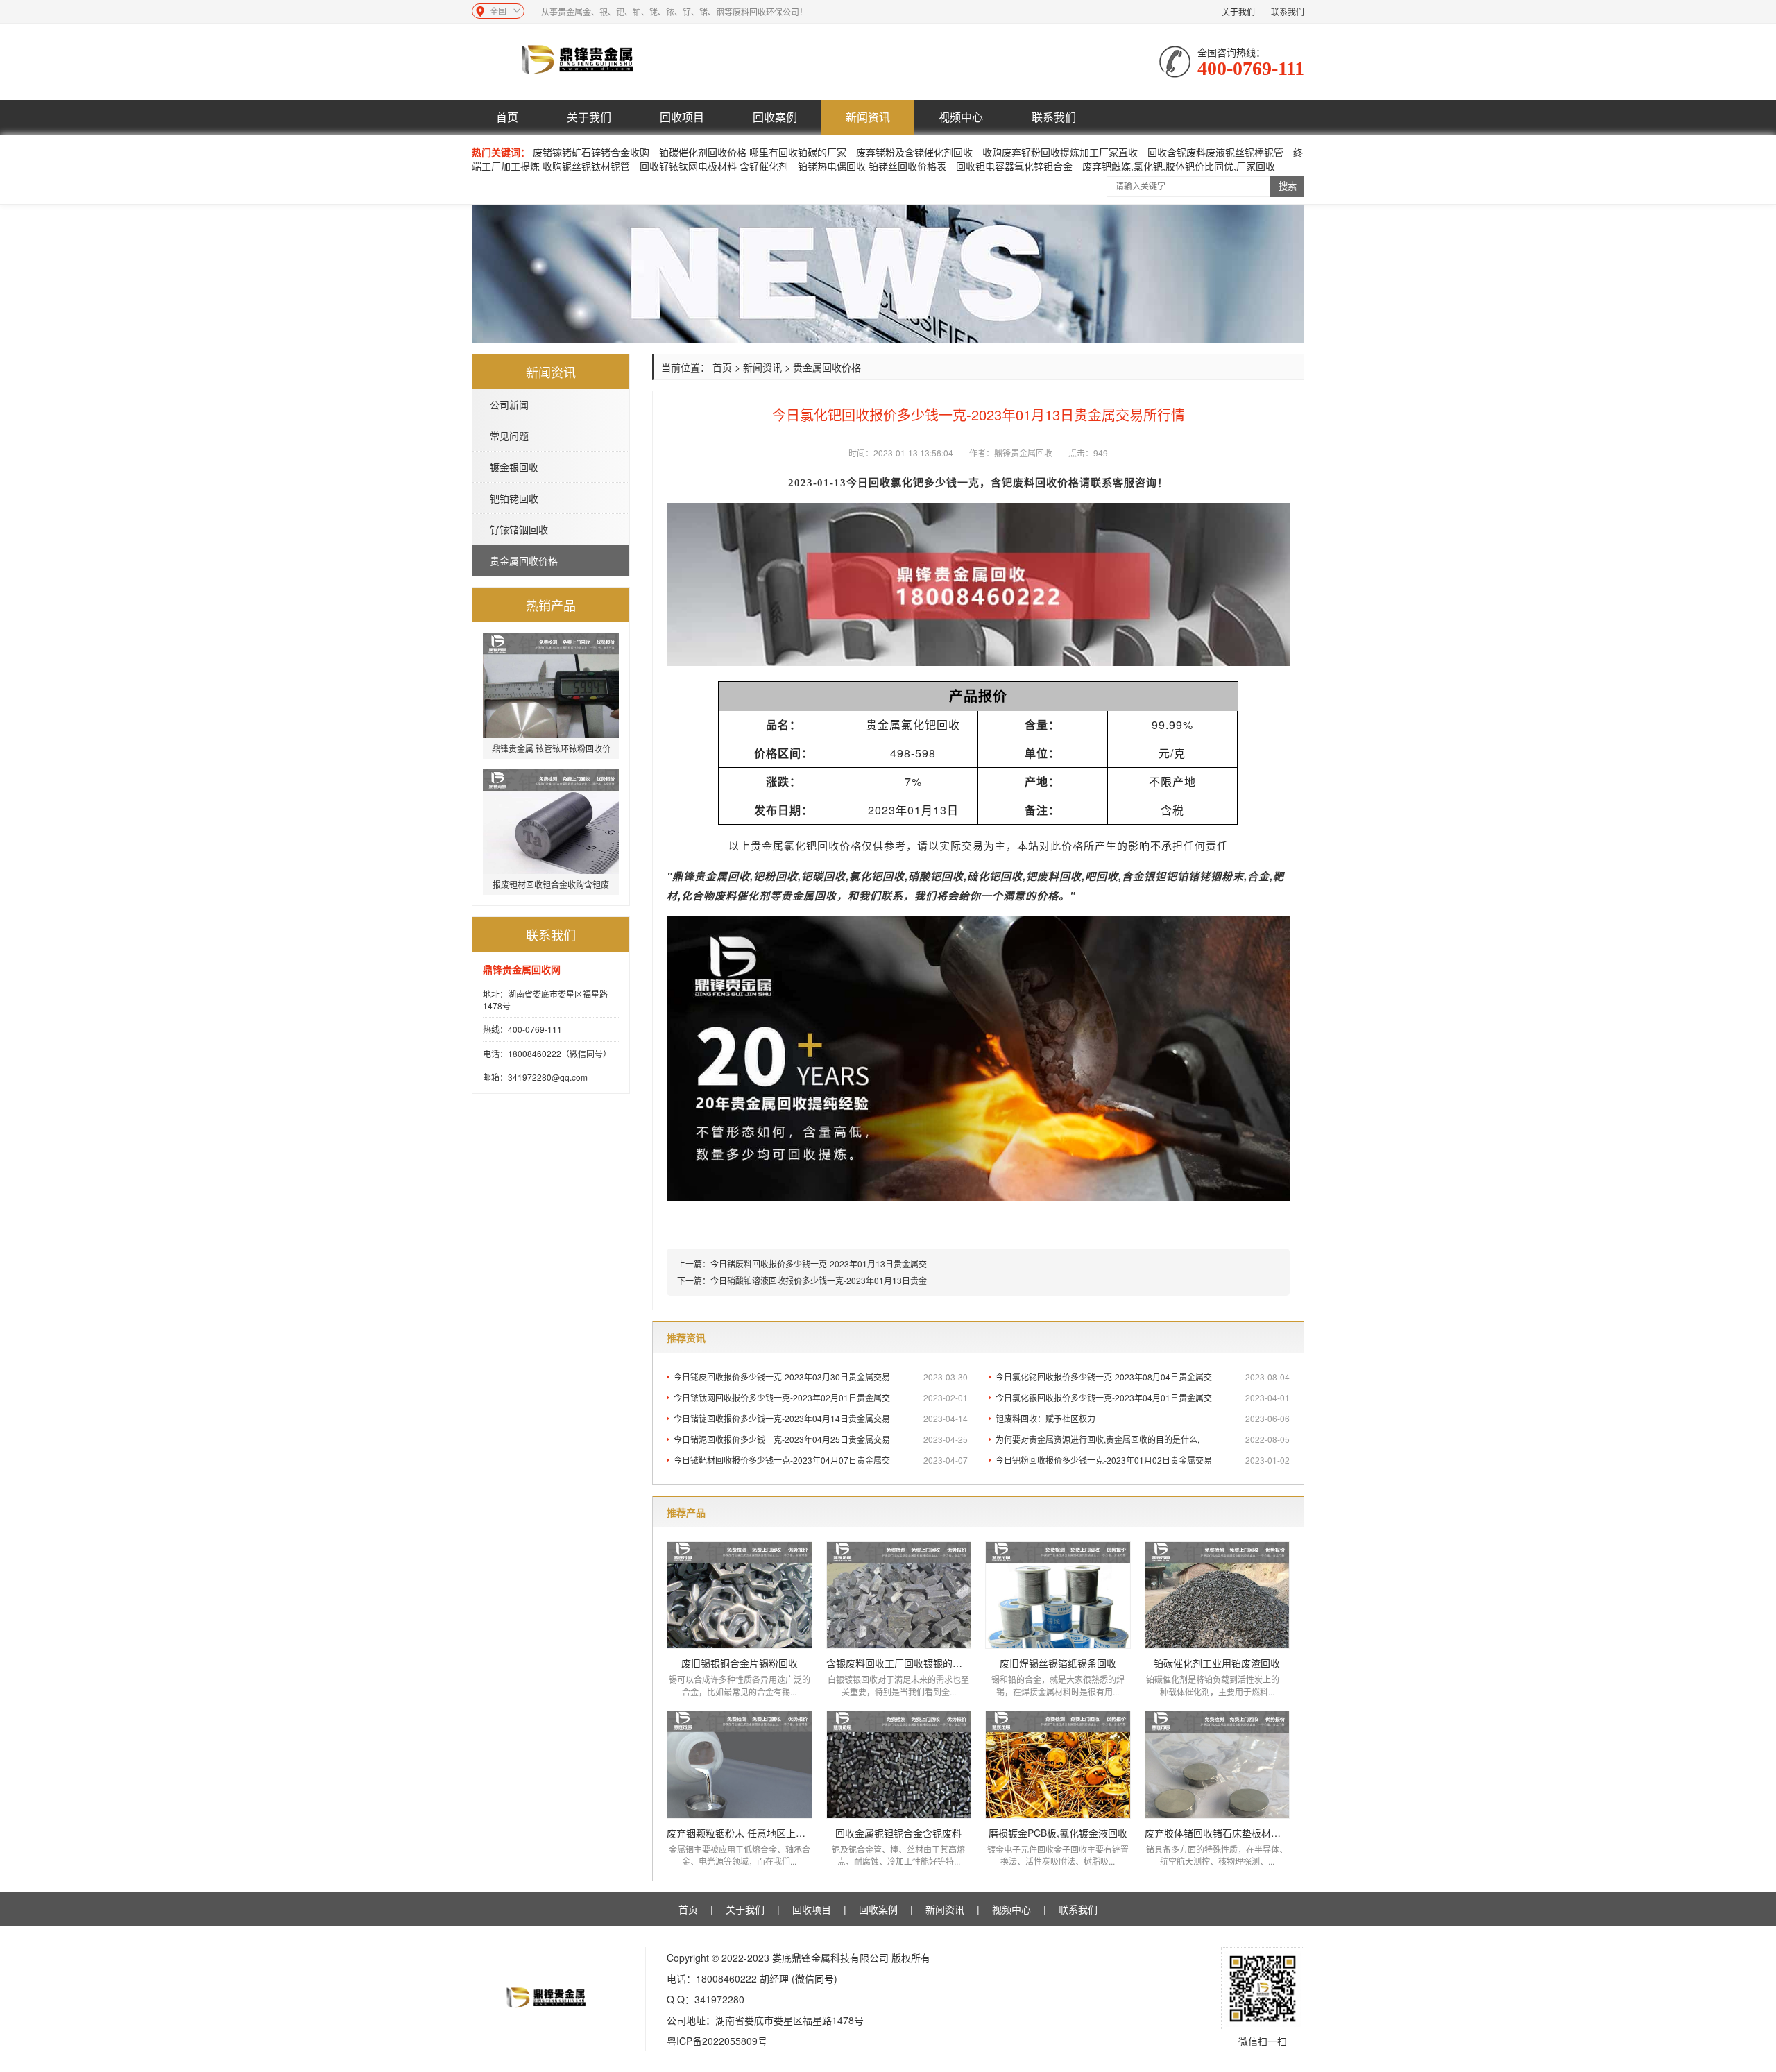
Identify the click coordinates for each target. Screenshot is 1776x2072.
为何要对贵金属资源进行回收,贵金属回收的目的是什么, (1143, 1439)
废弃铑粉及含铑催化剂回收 (914, 152)
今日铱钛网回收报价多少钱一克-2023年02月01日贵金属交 (821, 1397)
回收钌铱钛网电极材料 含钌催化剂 (714, 166)
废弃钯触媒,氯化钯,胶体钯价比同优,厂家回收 (1179, 166)
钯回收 (888, 876)
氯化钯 (907, 483)
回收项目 (682, 117)
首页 (507, 117)
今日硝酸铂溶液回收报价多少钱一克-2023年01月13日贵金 (819, 1280)
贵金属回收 (722, 876)
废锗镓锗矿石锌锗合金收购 (591, 152)
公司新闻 (509, 404)
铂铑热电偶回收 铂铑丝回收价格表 (872, 166)
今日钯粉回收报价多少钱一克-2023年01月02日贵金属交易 (1143, 1460)
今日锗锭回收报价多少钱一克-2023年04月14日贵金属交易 (821, 1418)
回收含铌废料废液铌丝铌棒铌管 (1215, 152)
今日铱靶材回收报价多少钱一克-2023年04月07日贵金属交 (821, 1460)
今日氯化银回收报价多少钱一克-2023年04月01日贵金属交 (1143, 1397)
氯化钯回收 (812, 846)
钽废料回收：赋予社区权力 (1143, 1418)
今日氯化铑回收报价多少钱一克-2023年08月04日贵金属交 (1143, 1377)
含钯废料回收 (1024, 483)
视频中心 (961, 117)
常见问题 (509, 436)
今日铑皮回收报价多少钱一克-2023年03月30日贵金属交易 (821, 1377)
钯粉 (765, 876)
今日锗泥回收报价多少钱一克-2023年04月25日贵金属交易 (821, 1439)
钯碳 (812, 876)
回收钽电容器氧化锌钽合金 (1014, 166)
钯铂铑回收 (514, 498)
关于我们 (1238, 11)
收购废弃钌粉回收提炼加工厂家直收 (1060, 152)
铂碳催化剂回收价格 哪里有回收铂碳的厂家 (753, 152)
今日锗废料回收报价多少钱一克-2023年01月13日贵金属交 (819, 1264)
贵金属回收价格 (524, 560)
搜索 (1288, 186)
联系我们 (1288, 11)
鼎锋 (683, 876)
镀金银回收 (514, 467)
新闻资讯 (868, 117)
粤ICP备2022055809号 (717, 2041)
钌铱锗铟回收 (519, 529)
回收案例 (775, 117)
